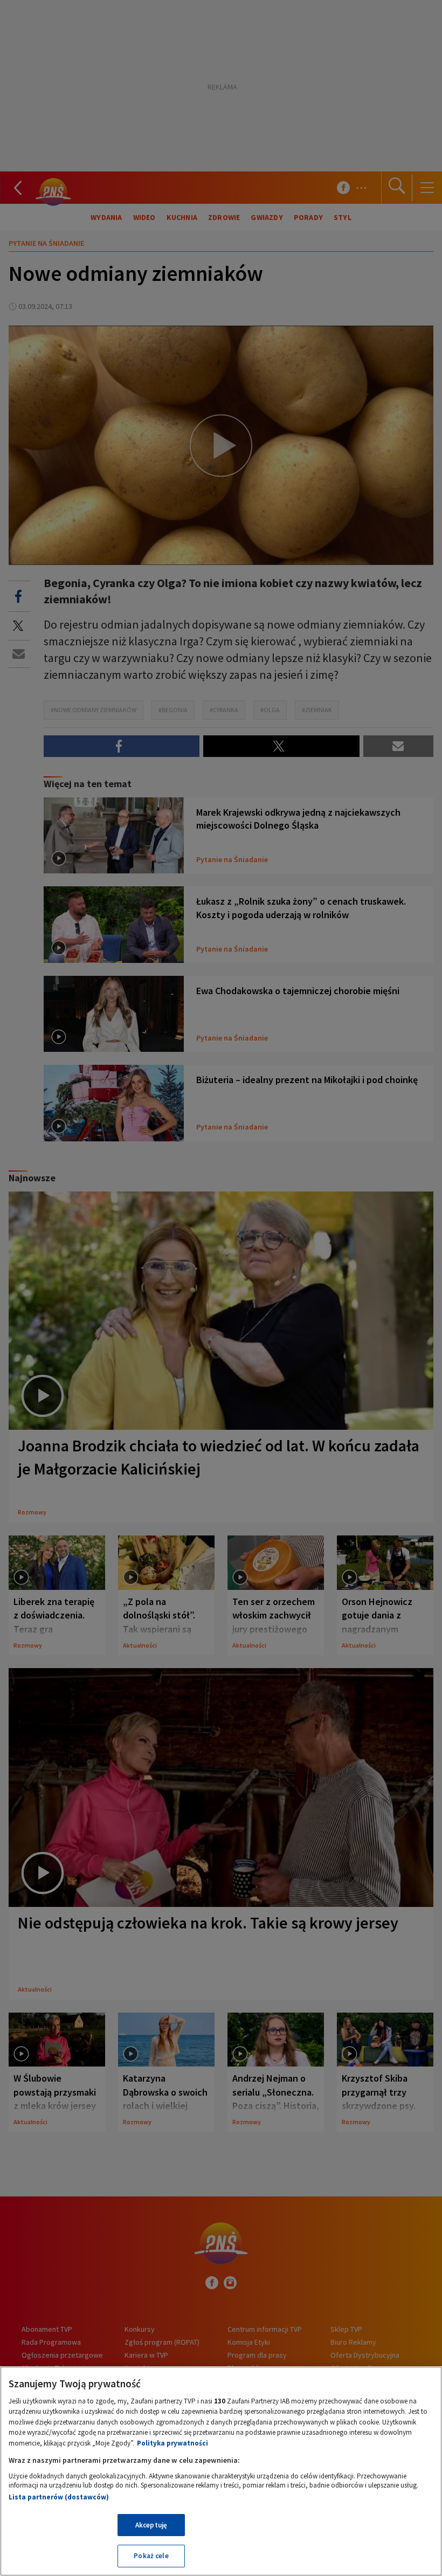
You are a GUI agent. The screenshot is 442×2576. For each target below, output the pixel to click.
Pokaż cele (151, 2556)
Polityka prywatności (172, 2443)
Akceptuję (151, 2525)
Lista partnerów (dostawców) (59, 2497)
